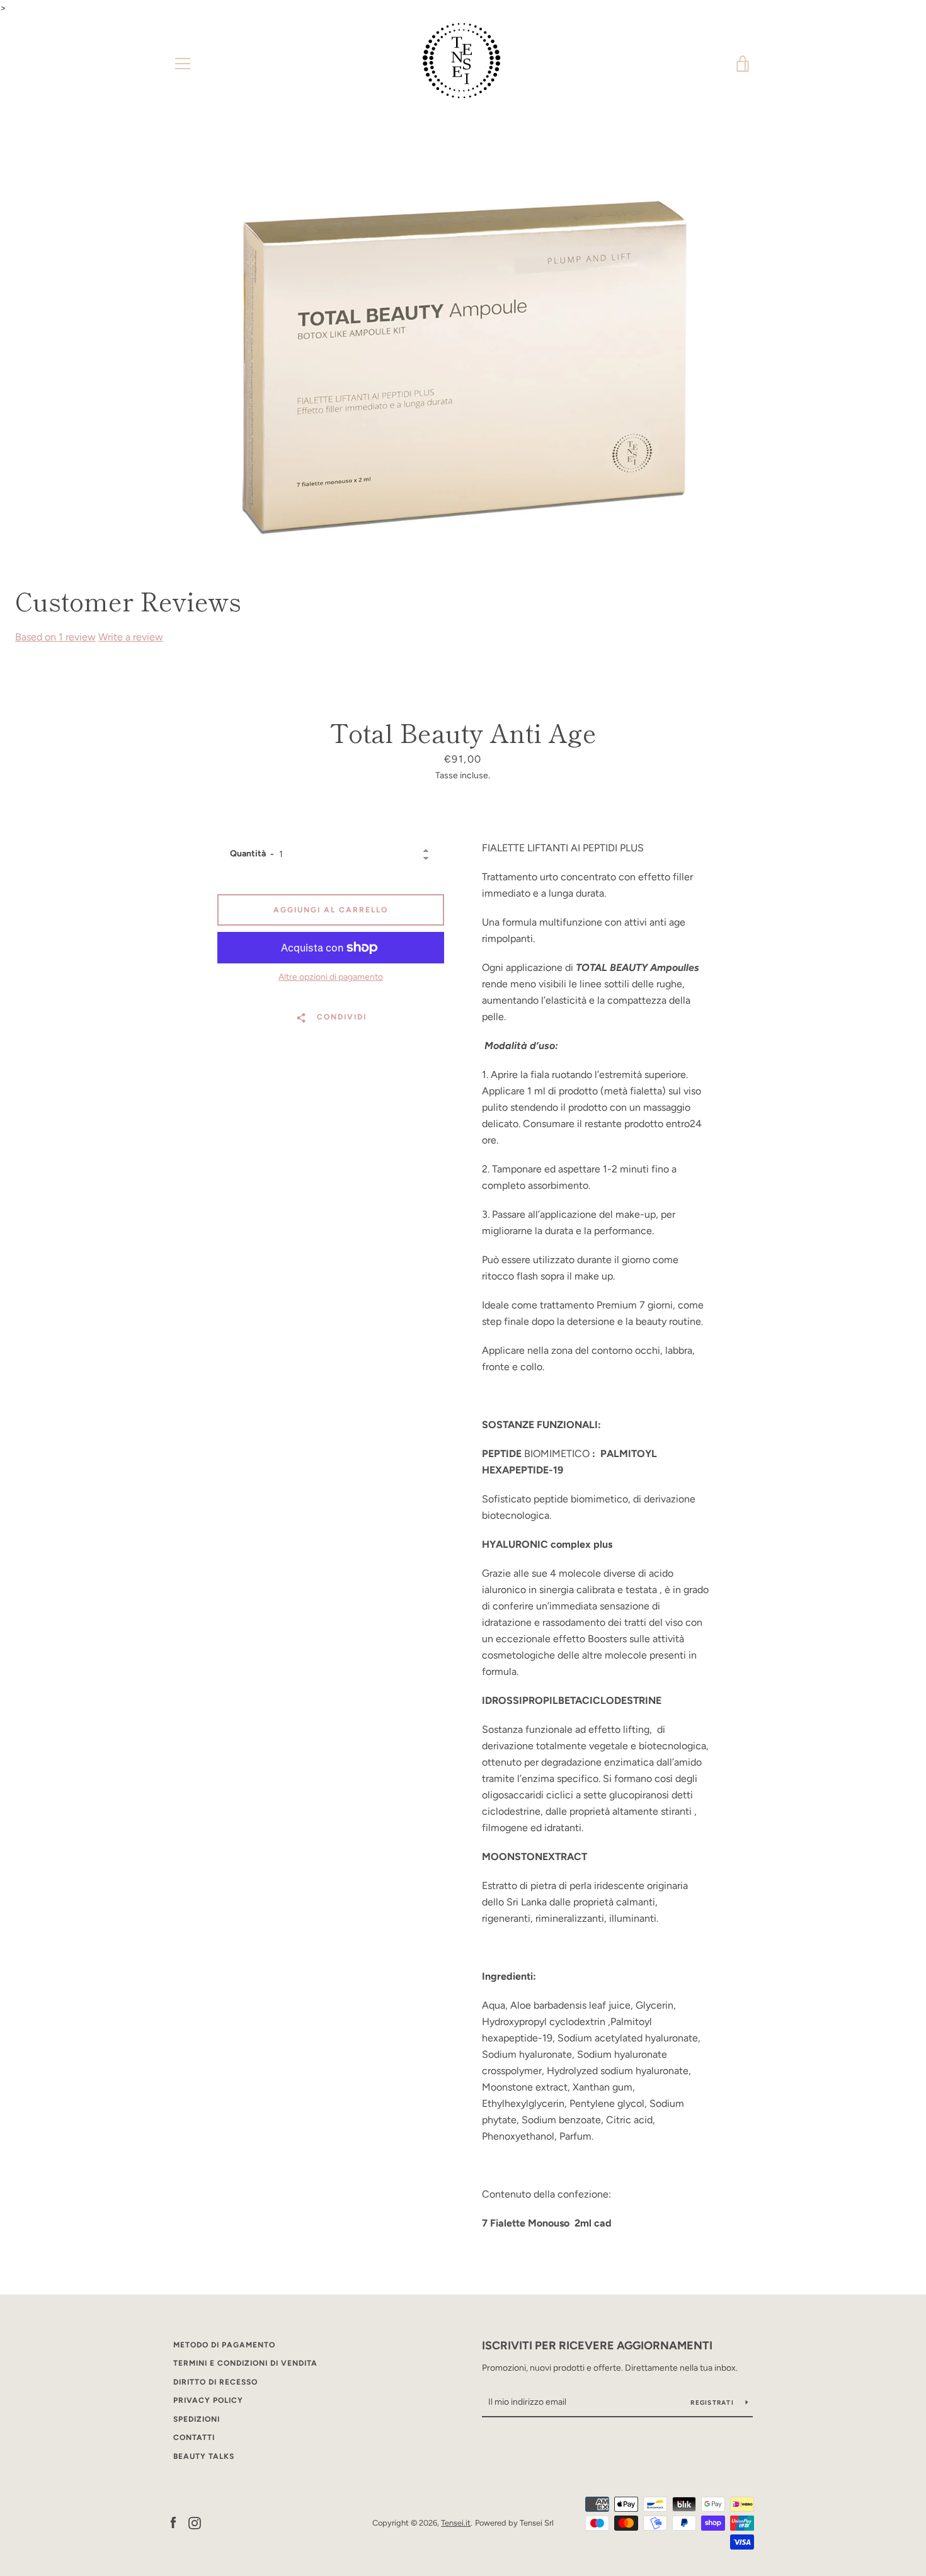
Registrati (713, 2403)
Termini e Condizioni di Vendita (245, 2363)
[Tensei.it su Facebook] (173, 2522)
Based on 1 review (55, 637)
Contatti (194, 2437)
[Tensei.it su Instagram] (195, 2522)
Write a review (131, 637)
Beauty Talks (204, 2456)
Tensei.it (456, 2523)
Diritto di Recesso (215, 2382)
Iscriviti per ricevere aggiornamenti (597, 2346)
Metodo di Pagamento (224, 2345)
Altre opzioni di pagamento (331, 977)
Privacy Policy (208, 2400)
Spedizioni (197, 2419)
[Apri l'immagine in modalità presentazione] (463, 366)
